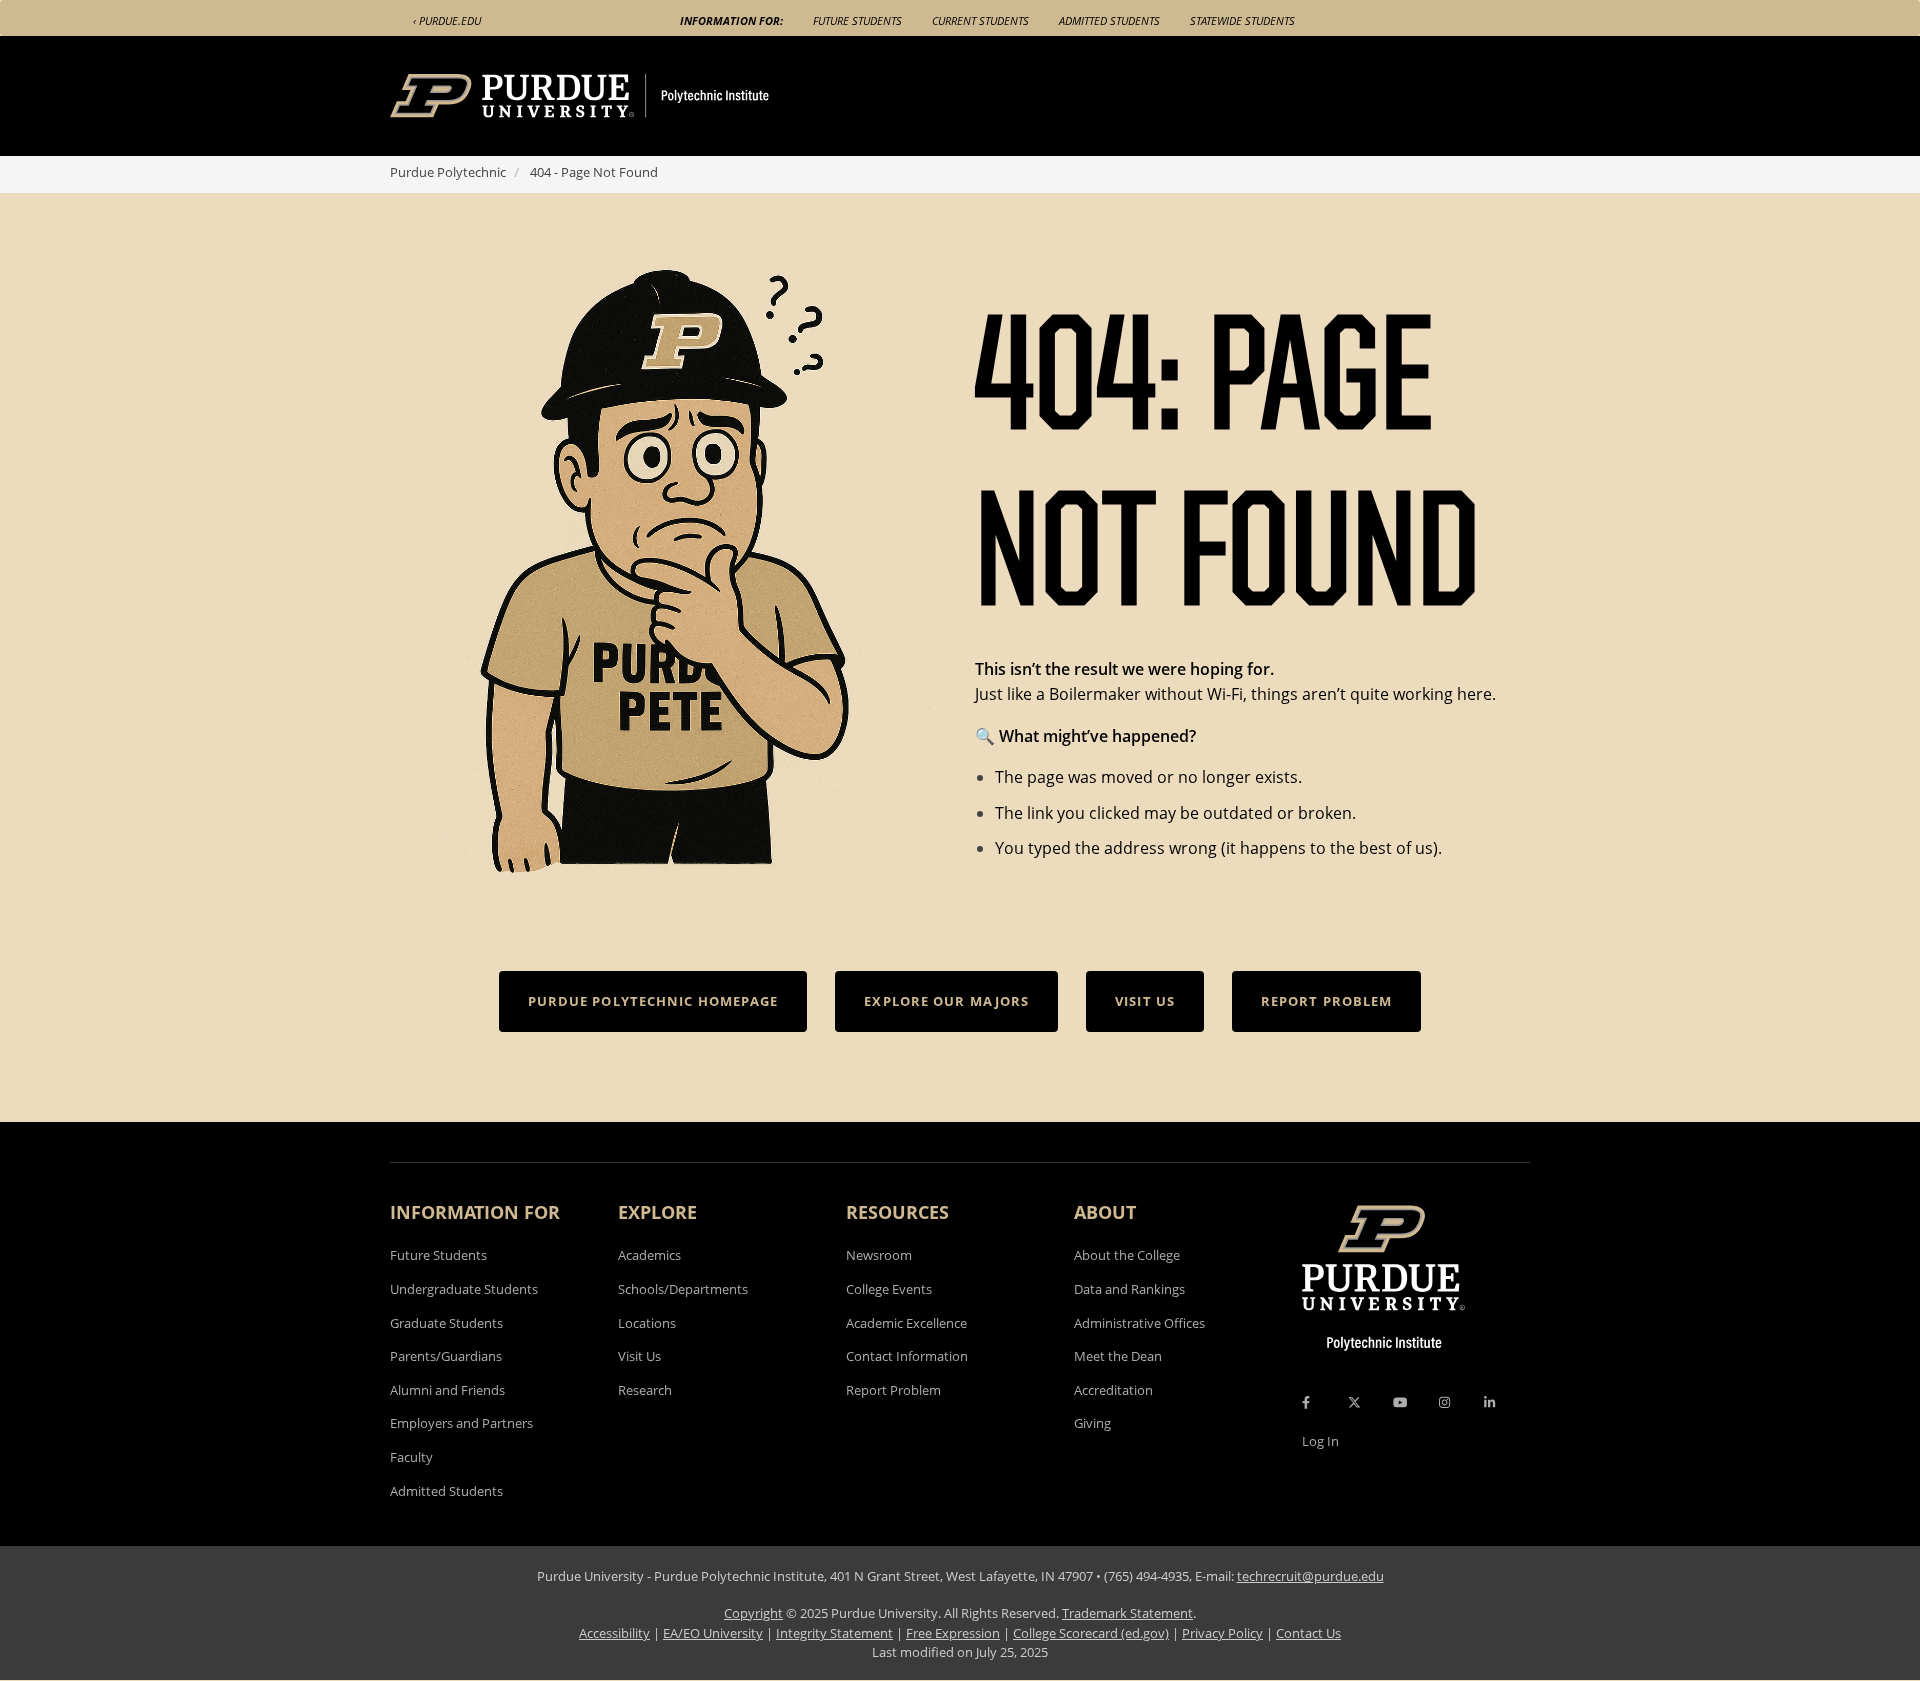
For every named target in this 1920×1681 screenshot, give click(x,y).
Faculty (411, 1457)
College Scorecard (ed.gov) (1091, 1633)
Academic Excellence (906, 1323)
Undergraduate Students (464, 1289)
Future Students (857, 20)
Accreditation (1113, 1390)
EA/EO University (713, 1633)
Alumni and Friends (447, 1390)
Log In (1320, 1441)
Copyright (753, 1613)
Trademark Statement (1127, 1613)
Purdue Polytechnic (448, 172)
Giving (1092, 1423)
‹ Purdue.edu (447, 20)
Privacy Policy (1222, 1633)
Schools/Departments (683, 1289)
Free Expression (953, 1633)
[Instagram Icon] (1444, 1402)
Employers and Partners (461, 1423)
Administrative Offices (1139, 1323)
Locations (647, 1323)
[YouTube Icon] (1400, 1402)
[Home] (617, 96)
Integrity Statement (834, 1633)
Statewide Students (1242, 20)
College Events (889, 1289)
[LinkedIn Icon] (1489, 1402)
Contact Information (907, 1356)
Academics (649, 1255)
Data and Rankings (1129, 1289)
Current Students (980, 20)
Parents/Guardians (446, 1356)
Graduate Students (446, 1323)
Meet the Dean (1118, 1356)
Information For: (731, 20)
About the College (1127, 1255)
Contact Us (1308, 1633)
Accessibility (614, 1633)
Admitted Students (1109, 20)
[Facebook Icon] (1306, 1402)
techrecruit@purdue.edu (1310, 1576)
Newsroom (879, 1255)
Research (645, 1390)
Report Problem (893, 1390)
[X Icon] (1356, 1402)
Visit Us (639, 1356)
